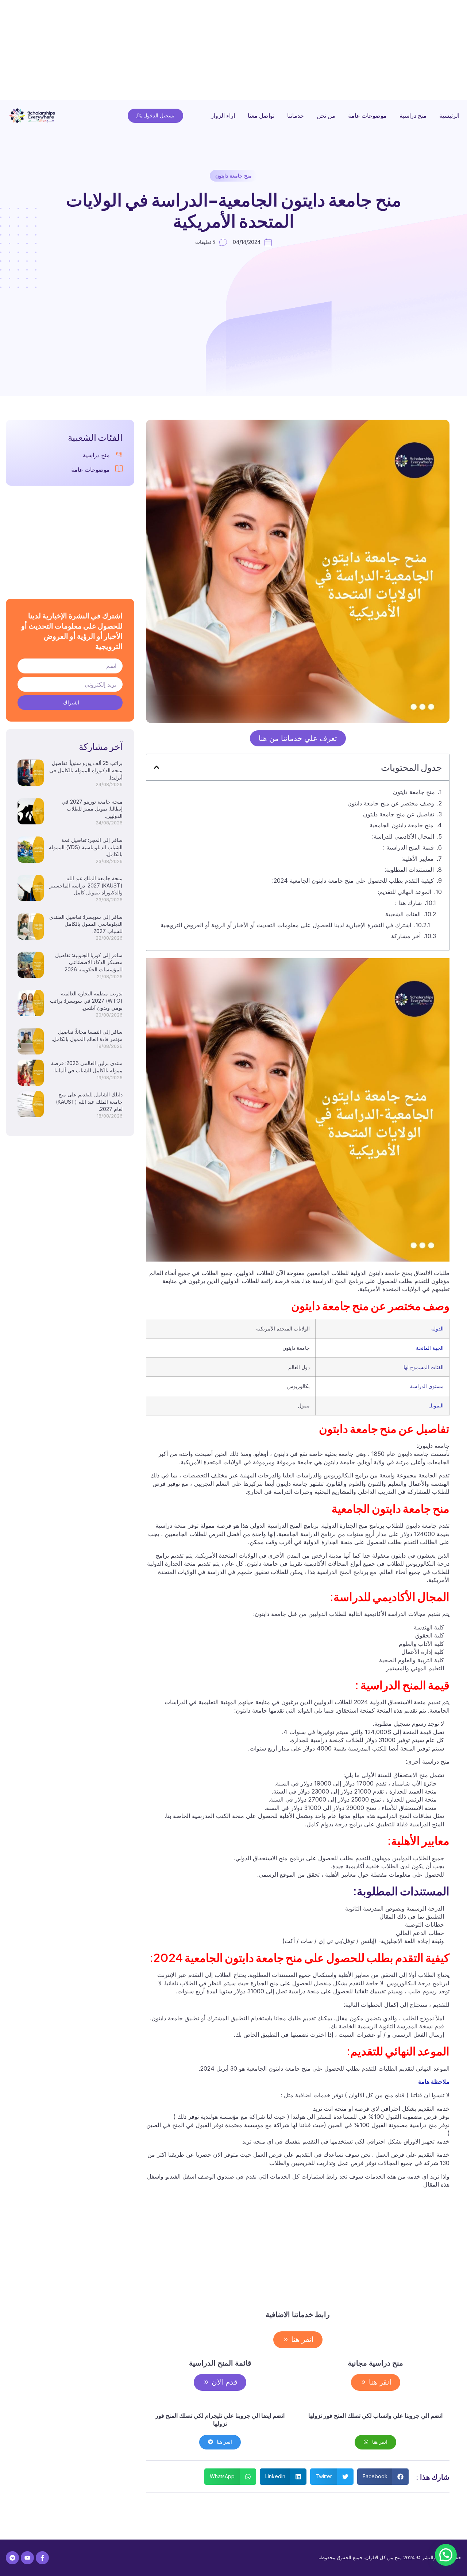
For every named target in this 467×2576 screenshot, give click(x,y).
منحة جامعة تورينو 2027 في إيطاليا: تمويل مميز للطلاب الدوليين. (92, 809)
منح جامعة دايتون (233, 176)
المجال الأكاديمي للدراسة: (403, 836)
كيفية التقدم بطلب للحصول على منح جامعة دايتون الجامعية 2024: (353, 881)
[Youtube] (27, 2558)
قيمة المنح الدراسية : (408, 847)
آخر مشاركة (406, 936)
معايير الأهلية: (418, 859)
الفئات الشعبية (403, 914)
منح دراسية (413, 116)
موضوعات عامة (367, 116)
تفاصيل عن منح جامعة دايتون (399, 814)
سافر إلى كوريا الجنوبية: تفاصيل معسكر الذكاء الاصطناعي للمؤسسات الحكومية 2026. (89, 962)
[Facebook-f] (42, 2558)
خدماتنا (296, 116)
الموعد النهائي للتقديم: (404, 892)
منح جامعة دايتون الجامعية (402, 825)
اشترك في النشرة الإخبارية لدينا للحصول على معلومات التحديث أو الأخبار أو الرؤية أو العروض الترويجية (286, 925)
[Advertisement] (248, 51)
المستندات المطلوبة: (409, 870)
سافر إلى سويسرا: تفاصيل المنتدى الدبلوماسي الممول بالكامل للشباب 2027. (86, 924)
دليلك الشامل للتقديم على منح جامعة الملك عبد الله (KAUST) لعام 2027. (89, 1101)
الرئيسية (449, 116)
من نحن (326, 116)
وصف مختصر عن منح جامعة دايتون (335, 803)
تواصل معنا (261, 116)
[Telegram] (12, 2558)
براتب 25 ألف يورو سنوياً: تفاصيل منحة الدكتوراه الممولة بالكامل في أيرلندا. (86, 770)
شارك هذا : (408, 903)
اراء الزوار (223, 116)
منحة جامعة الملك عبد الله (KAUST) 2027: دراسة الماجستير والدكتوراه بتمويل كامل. (86, 885)
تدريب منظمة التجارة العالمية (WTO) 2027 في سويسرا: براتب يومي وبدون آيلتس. (86, 1001)
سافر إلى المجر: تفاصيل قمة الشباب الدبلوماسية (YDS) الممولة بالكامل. (86, 847)
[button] (157, 767)
